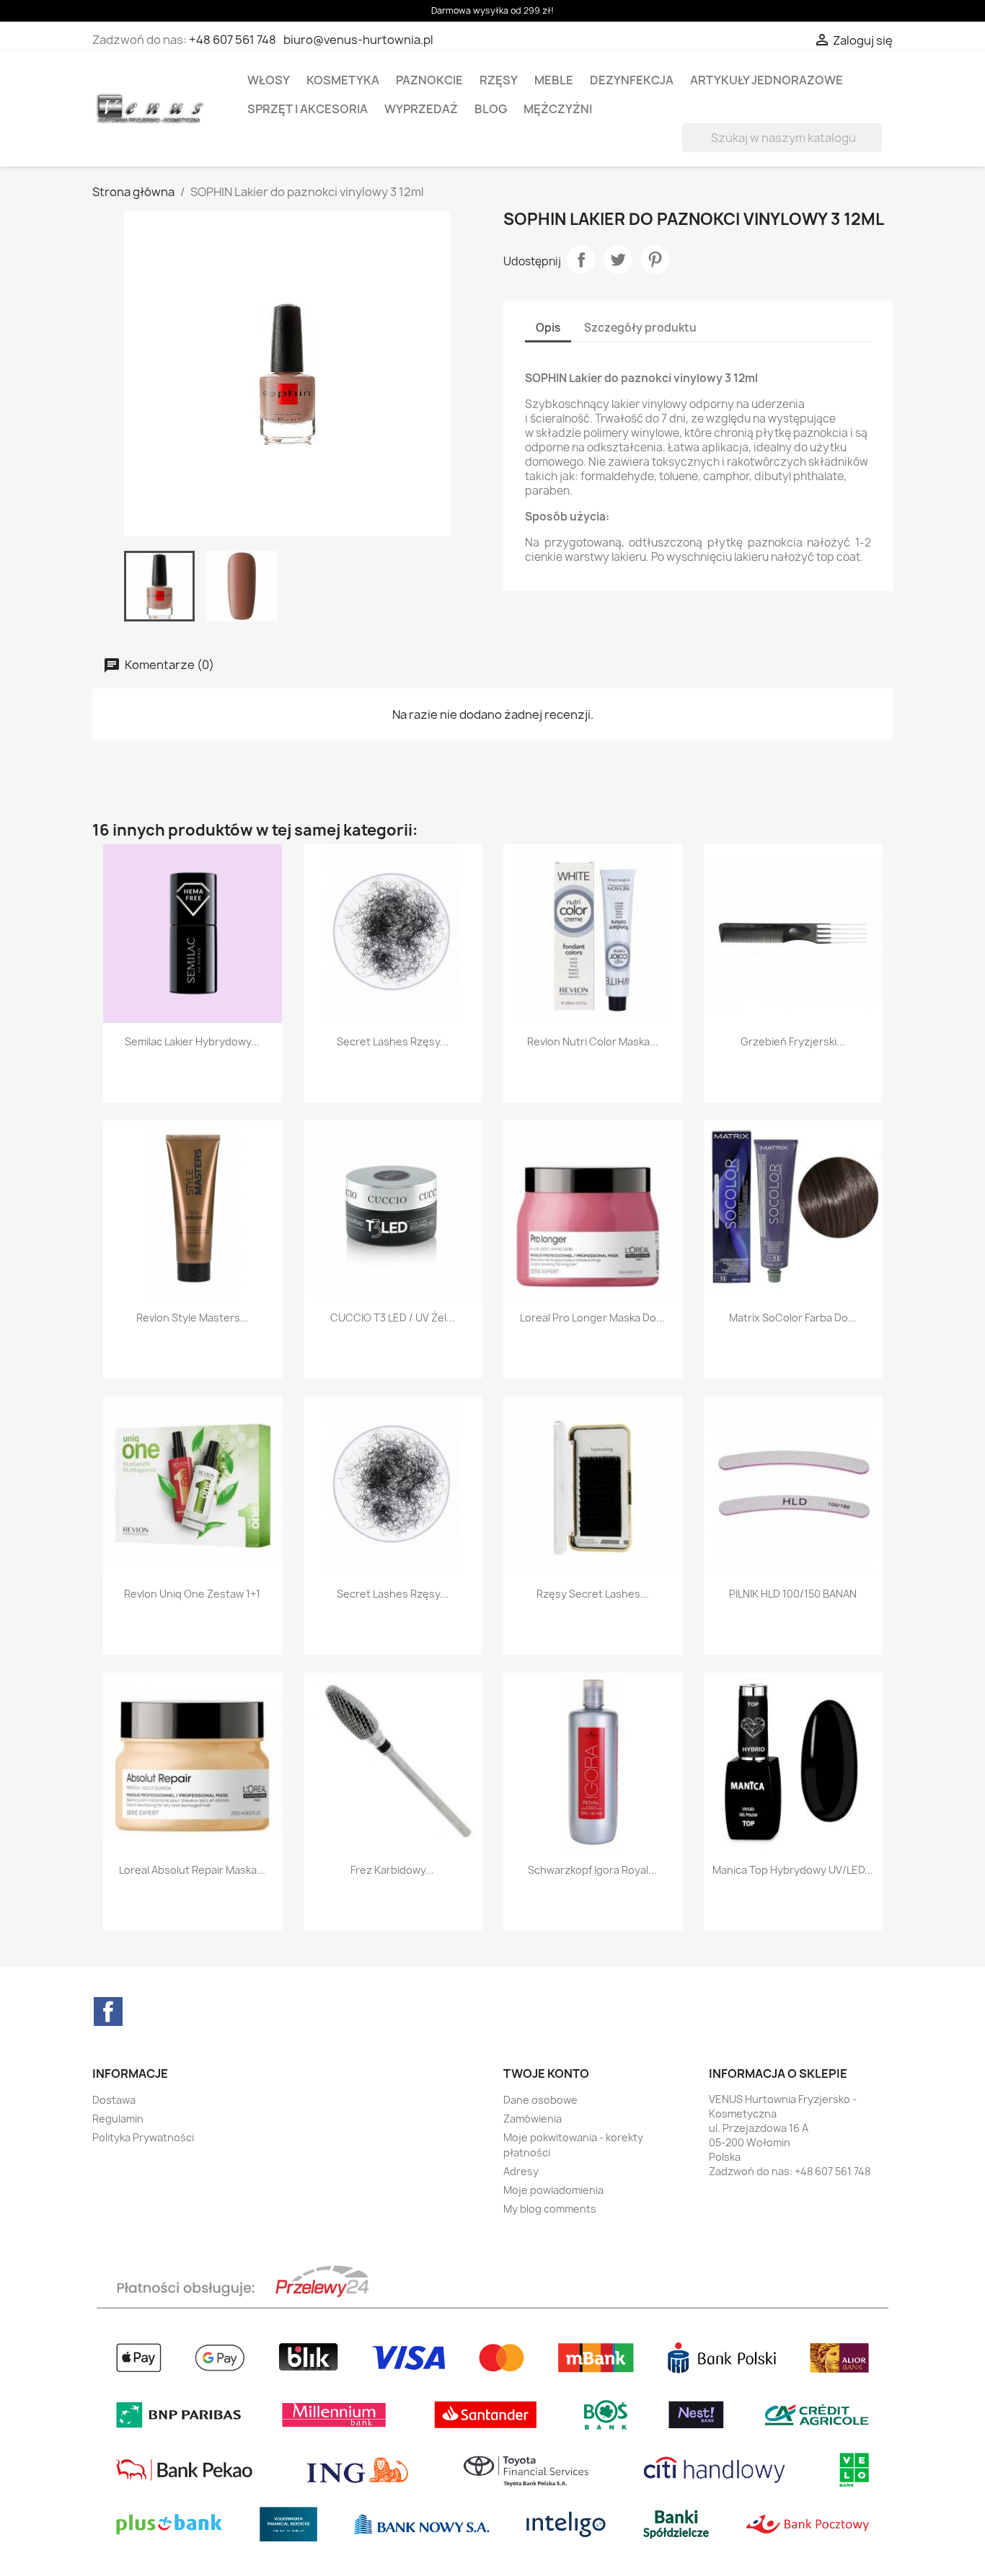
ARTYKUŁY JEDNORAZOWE (767, 80)
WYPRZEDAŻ (421, 109)
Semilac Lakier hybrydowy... (192, 1041)
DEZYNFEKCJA (632, 80)
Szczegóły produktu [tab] (640, 328)
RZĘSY (499, 80)
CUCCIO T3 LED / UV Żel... (393, 1318)
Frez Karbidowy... (392, 1870)
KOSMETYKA (343, 80)
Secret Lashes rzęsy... (393, 1041)
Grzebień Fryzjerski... (793, 1041)
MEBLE (554, 80)
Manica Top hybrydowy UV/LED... (793, 1870)
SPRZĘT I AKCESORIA (308, 109)
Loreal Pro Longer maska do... (592, 1318)
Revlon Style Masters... (193, 1318)
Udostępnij (581, 260)
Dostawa (114, 2100)
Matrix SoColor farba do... (793, 1318)
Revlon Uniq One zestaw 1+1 (192, 1594)
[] (876, 148)
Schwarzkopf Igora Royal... (592, 1870)
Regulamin (118, 2119)
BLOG (491, 109)
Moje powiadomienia (553, 2190)
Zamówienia (533, 2119)
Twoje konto (546, 2073)
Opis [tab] (548, 328)
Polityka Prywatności (143, 2137)
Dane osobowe (540, 2100)
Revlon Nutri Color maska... (593, 1041)
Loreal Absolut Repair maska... (192, 1870)
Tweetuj (618, 260)
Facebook (108, 2011)
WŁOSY (269, 80)
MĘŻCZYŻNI (558, 109)
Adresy (521, 2171)
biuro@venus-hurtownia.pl (358, 40)
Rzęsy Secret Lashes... (593, 1594)
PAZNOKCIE (429, 80)
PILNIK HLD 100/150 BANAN (793, 1594)
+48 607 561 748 (233, 40)
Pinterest (655, 260)
